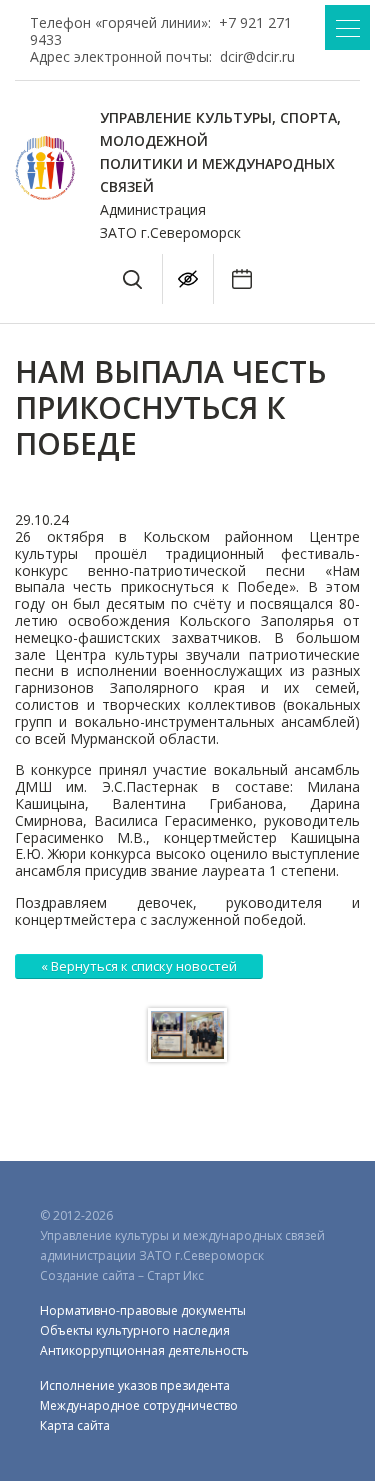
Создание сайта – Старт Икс (122, 1275)
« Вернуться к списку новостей (139, 966)
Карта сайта (75, 1425)
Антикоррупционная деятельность (144, 1350)
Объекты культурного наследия (135, 1330)
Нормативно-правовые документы (143, 1310)
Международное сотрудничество (139, 1405)
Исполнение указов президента (135, 1385)
